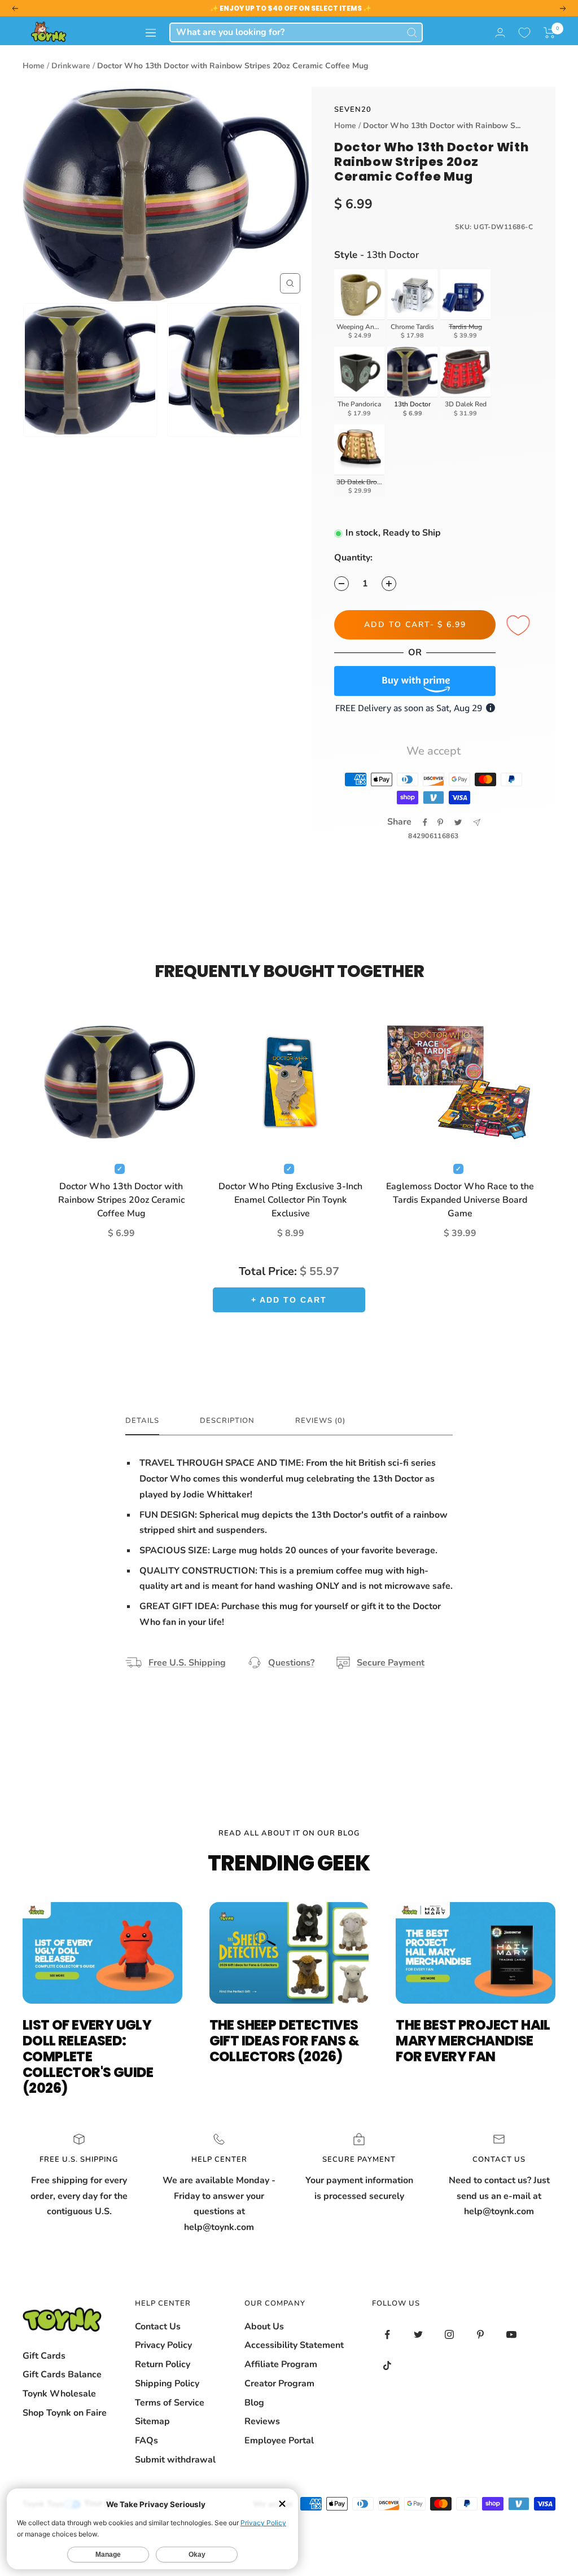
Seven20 (353, 109)
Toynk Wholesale (59, 2394)
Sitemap (152, 2421)
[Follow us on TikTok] (387, 2366)
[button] (549, 33)
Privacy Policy (163, 2345)
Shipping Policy (167, 2384)
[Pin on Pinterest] (440, 822)
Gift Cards (44, 2356)
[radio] (360, 306)
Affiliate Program (281, 2364)
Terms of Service (170, 2403)
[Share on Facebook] (425, 822)
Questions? (291, 1663)
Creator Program (279, 2384)
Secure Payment (391, 1663)
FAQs (146, 2441)
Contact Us (158, 2327)
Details (142, 1421)
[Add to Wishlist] (520, 626)
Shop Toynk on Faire (65, 2413)
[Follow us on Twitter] (419, 2335)
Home (34, 66)
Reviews (262, 2421)
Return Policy (163, 2364)
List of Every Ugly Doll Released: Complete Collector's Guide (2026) (88, 2056)
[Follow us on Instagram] (450, 2335)
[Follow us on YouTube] (512, 2335)
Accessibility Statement (294, 2345)
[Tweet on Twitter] (458, 822)
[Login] (500, 32)
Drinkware (71, 66)
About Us (264, 2327)
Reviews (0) (320, 1421)
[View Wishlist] (524, 33)
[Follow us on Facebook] (387, 2335)
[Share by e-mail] (477, 823)
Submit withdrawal (175, 2460)
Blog (254, 2403)
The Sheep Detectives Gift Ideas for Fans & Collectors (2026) (284, 2041)
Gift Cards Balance (62, 2375)
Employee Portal (279, 2441)
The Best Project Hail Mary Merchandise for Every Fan (473, 2041)
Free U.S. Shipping (187, 1663)
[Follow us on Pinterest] (481, 2335)
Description (227, 1421)
